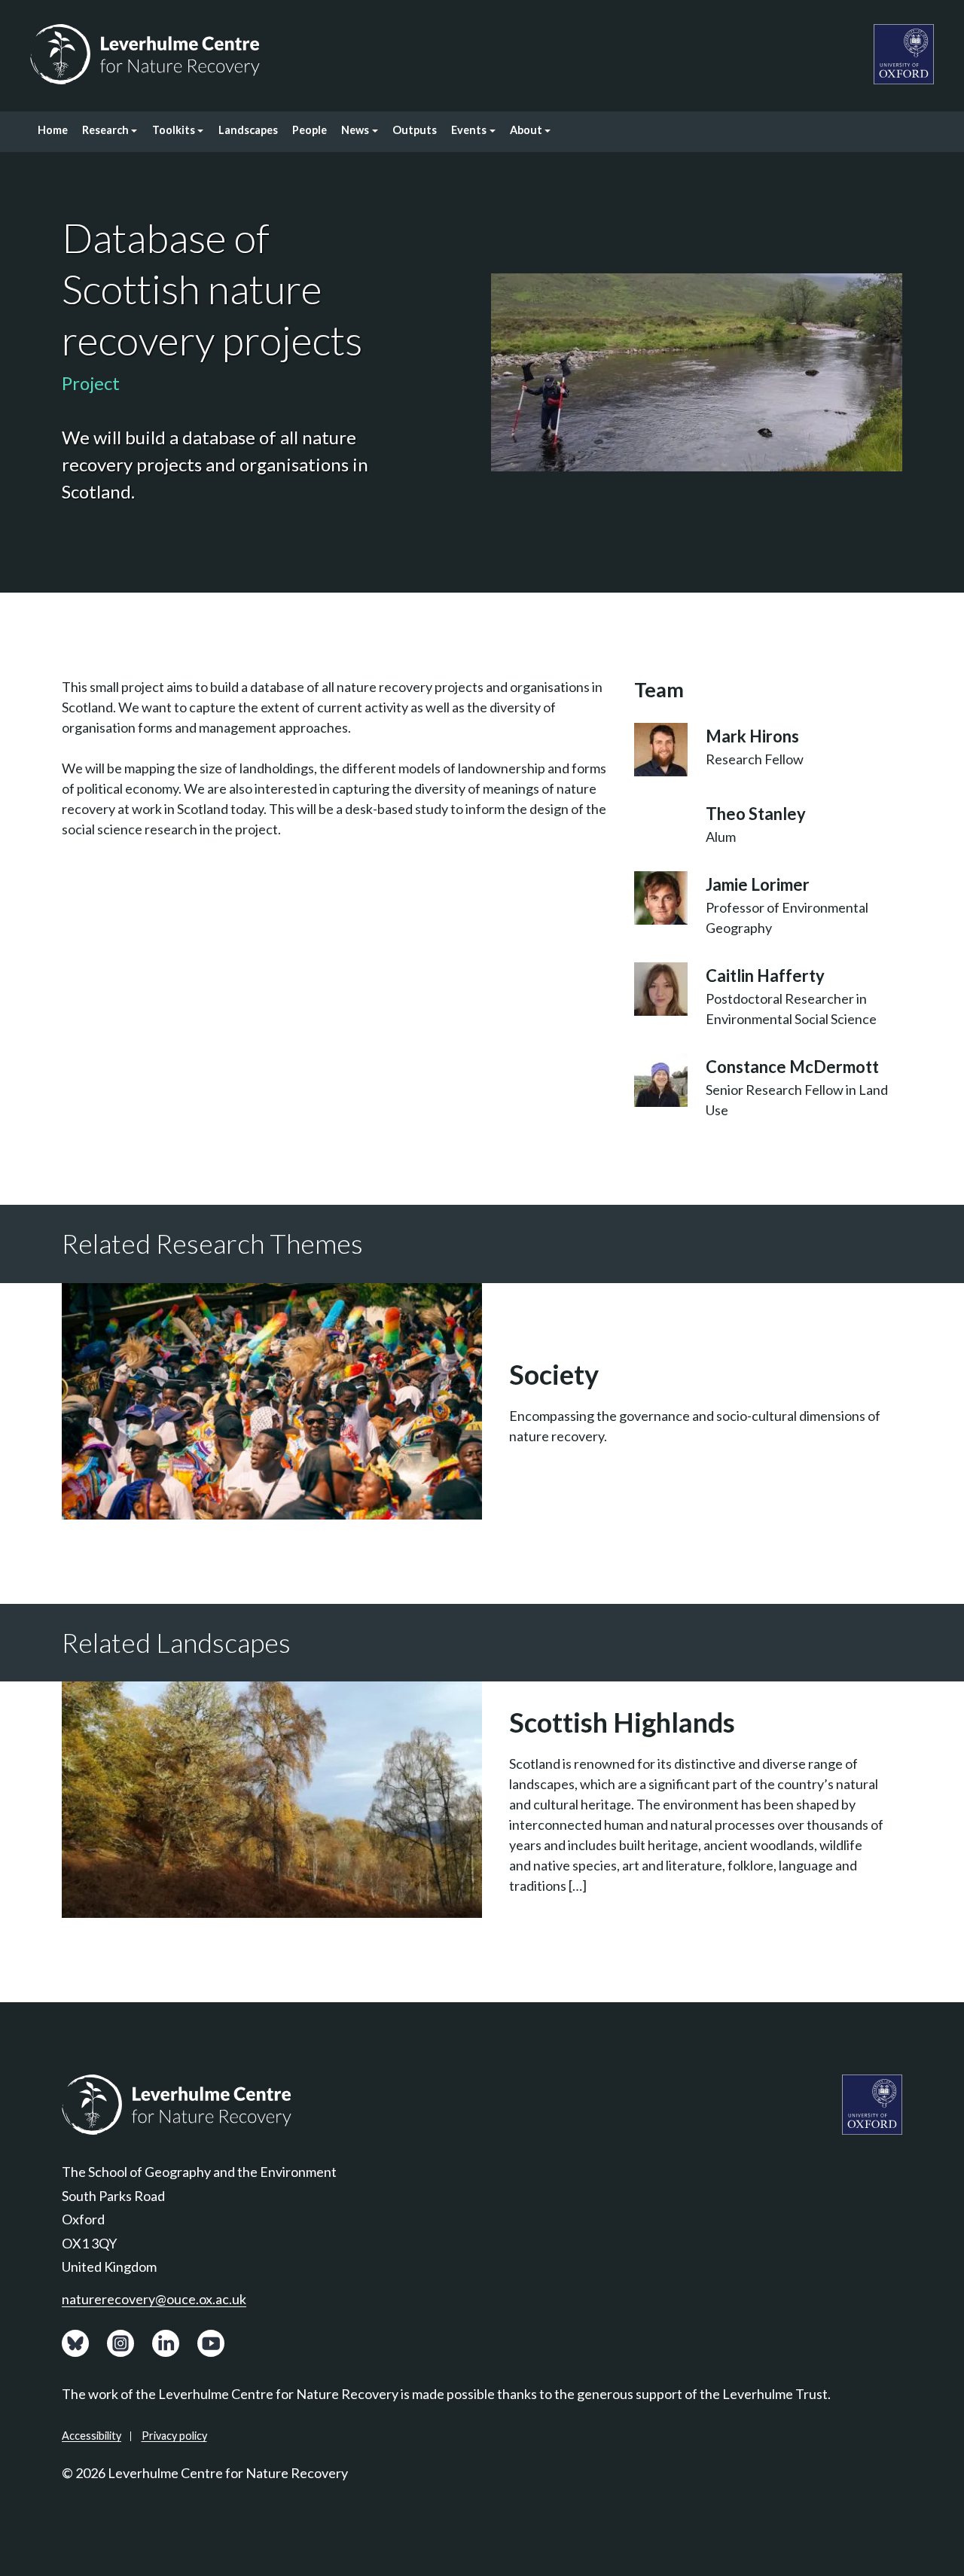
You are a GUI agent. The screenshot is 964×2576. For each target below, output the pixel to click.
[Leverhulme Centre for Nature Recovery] (145, 54)
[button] (110, 132)
